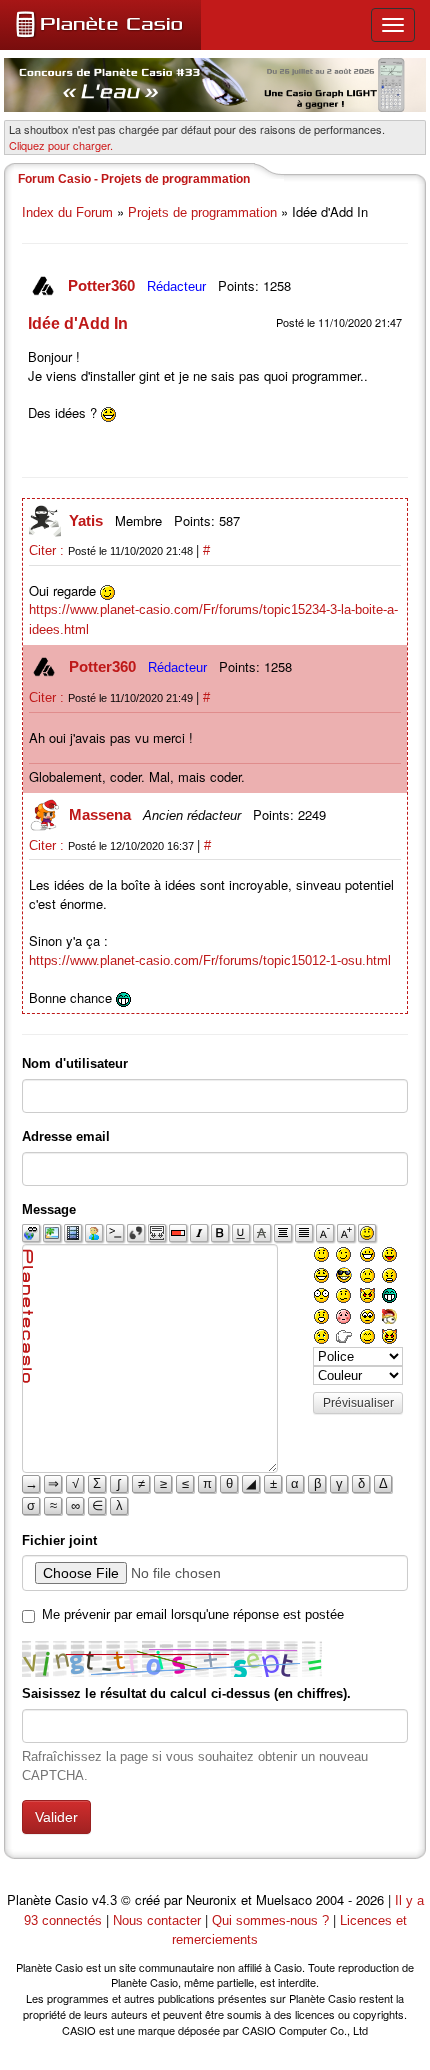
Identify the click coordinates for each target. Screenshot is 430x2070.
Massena (102, 814)
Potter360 (103, 285)
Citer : (48, 550)
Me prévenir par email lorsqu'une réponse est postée (193, 1614)
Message (49, 1209)
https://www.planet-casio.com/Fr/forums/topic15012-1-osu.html (210, 960)
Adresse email (66, 1136)
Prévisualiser (358, 1403)
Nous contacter (157, 1920)
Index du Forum (67, 212)
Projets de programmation (202, 212)
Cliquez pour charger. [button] (61, 145)
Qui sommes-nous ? (270, 1920)
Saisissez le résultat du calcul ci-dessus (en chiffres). (186, 1693)
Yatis (88, 520)
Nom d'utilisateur (75, 1063)
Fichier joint (59, 1540)
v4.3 (104, 1900)
